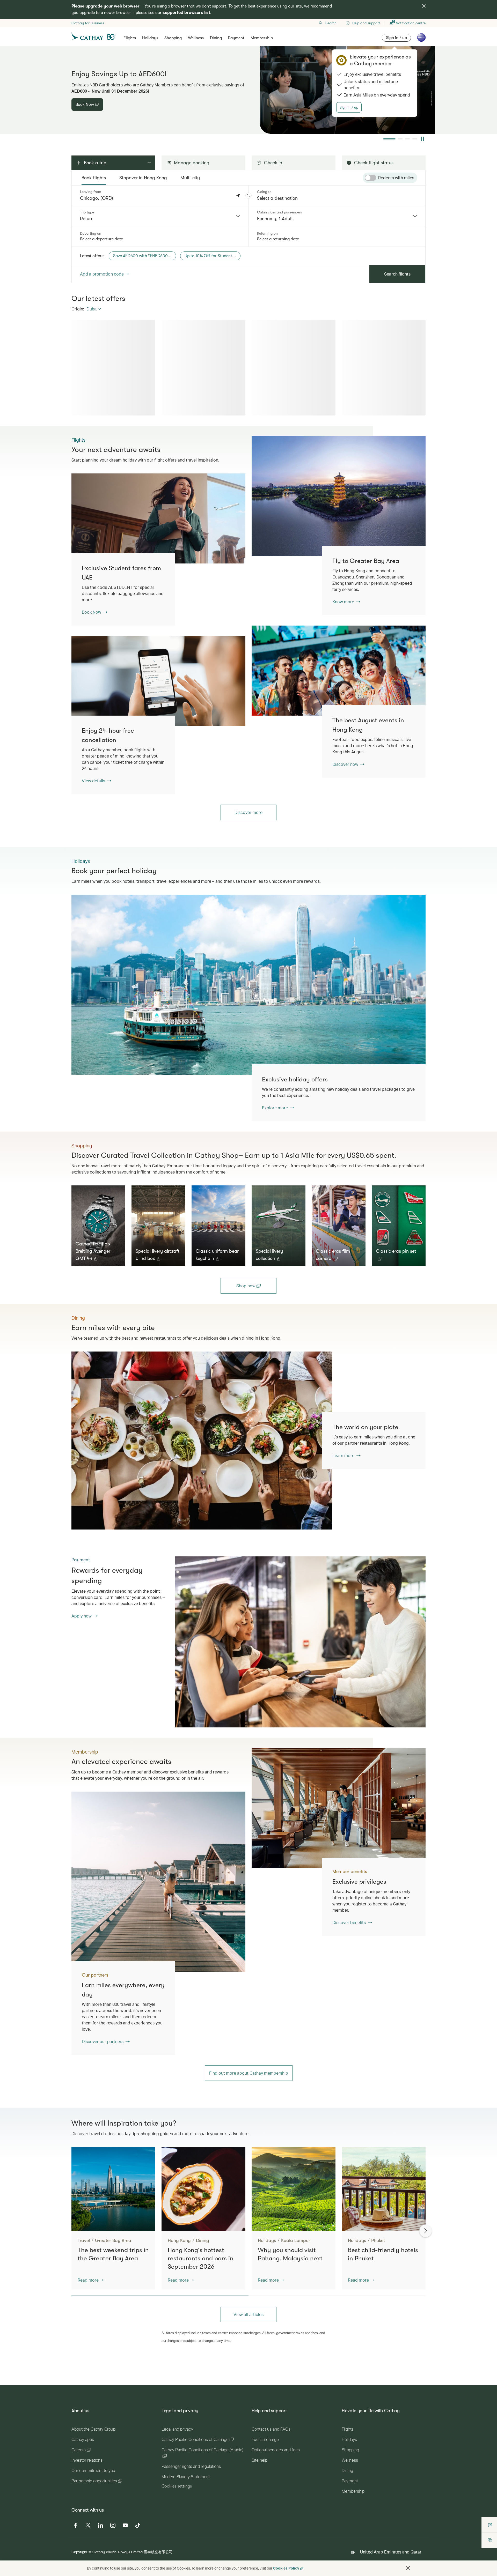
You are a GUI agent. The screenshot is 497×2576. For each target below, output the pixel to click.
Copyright (79, 2552)
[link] (339, 496)
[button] (248, 196)
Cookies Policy (286, 2568)
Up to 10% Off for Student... (210, 256)
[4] (415, 139)
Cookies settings (177, 2486)
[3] (407, 139)
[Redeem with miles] (370, 178)
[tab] (94, 178)
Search (331, 23)
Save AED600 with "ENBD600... (142, 256)
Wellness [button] (196, 38)
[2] (397, 139)
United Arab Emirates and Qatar (391, 2552)
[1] (386, 139)
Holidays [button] (150, 38)
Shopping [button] (173, 38)
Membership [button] (262, 38)
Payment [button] (236, 38)
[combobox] (160, 216)
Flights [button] (130, 38)
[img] (424, 6)
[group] (248, 90)
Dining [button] (216, 38)
